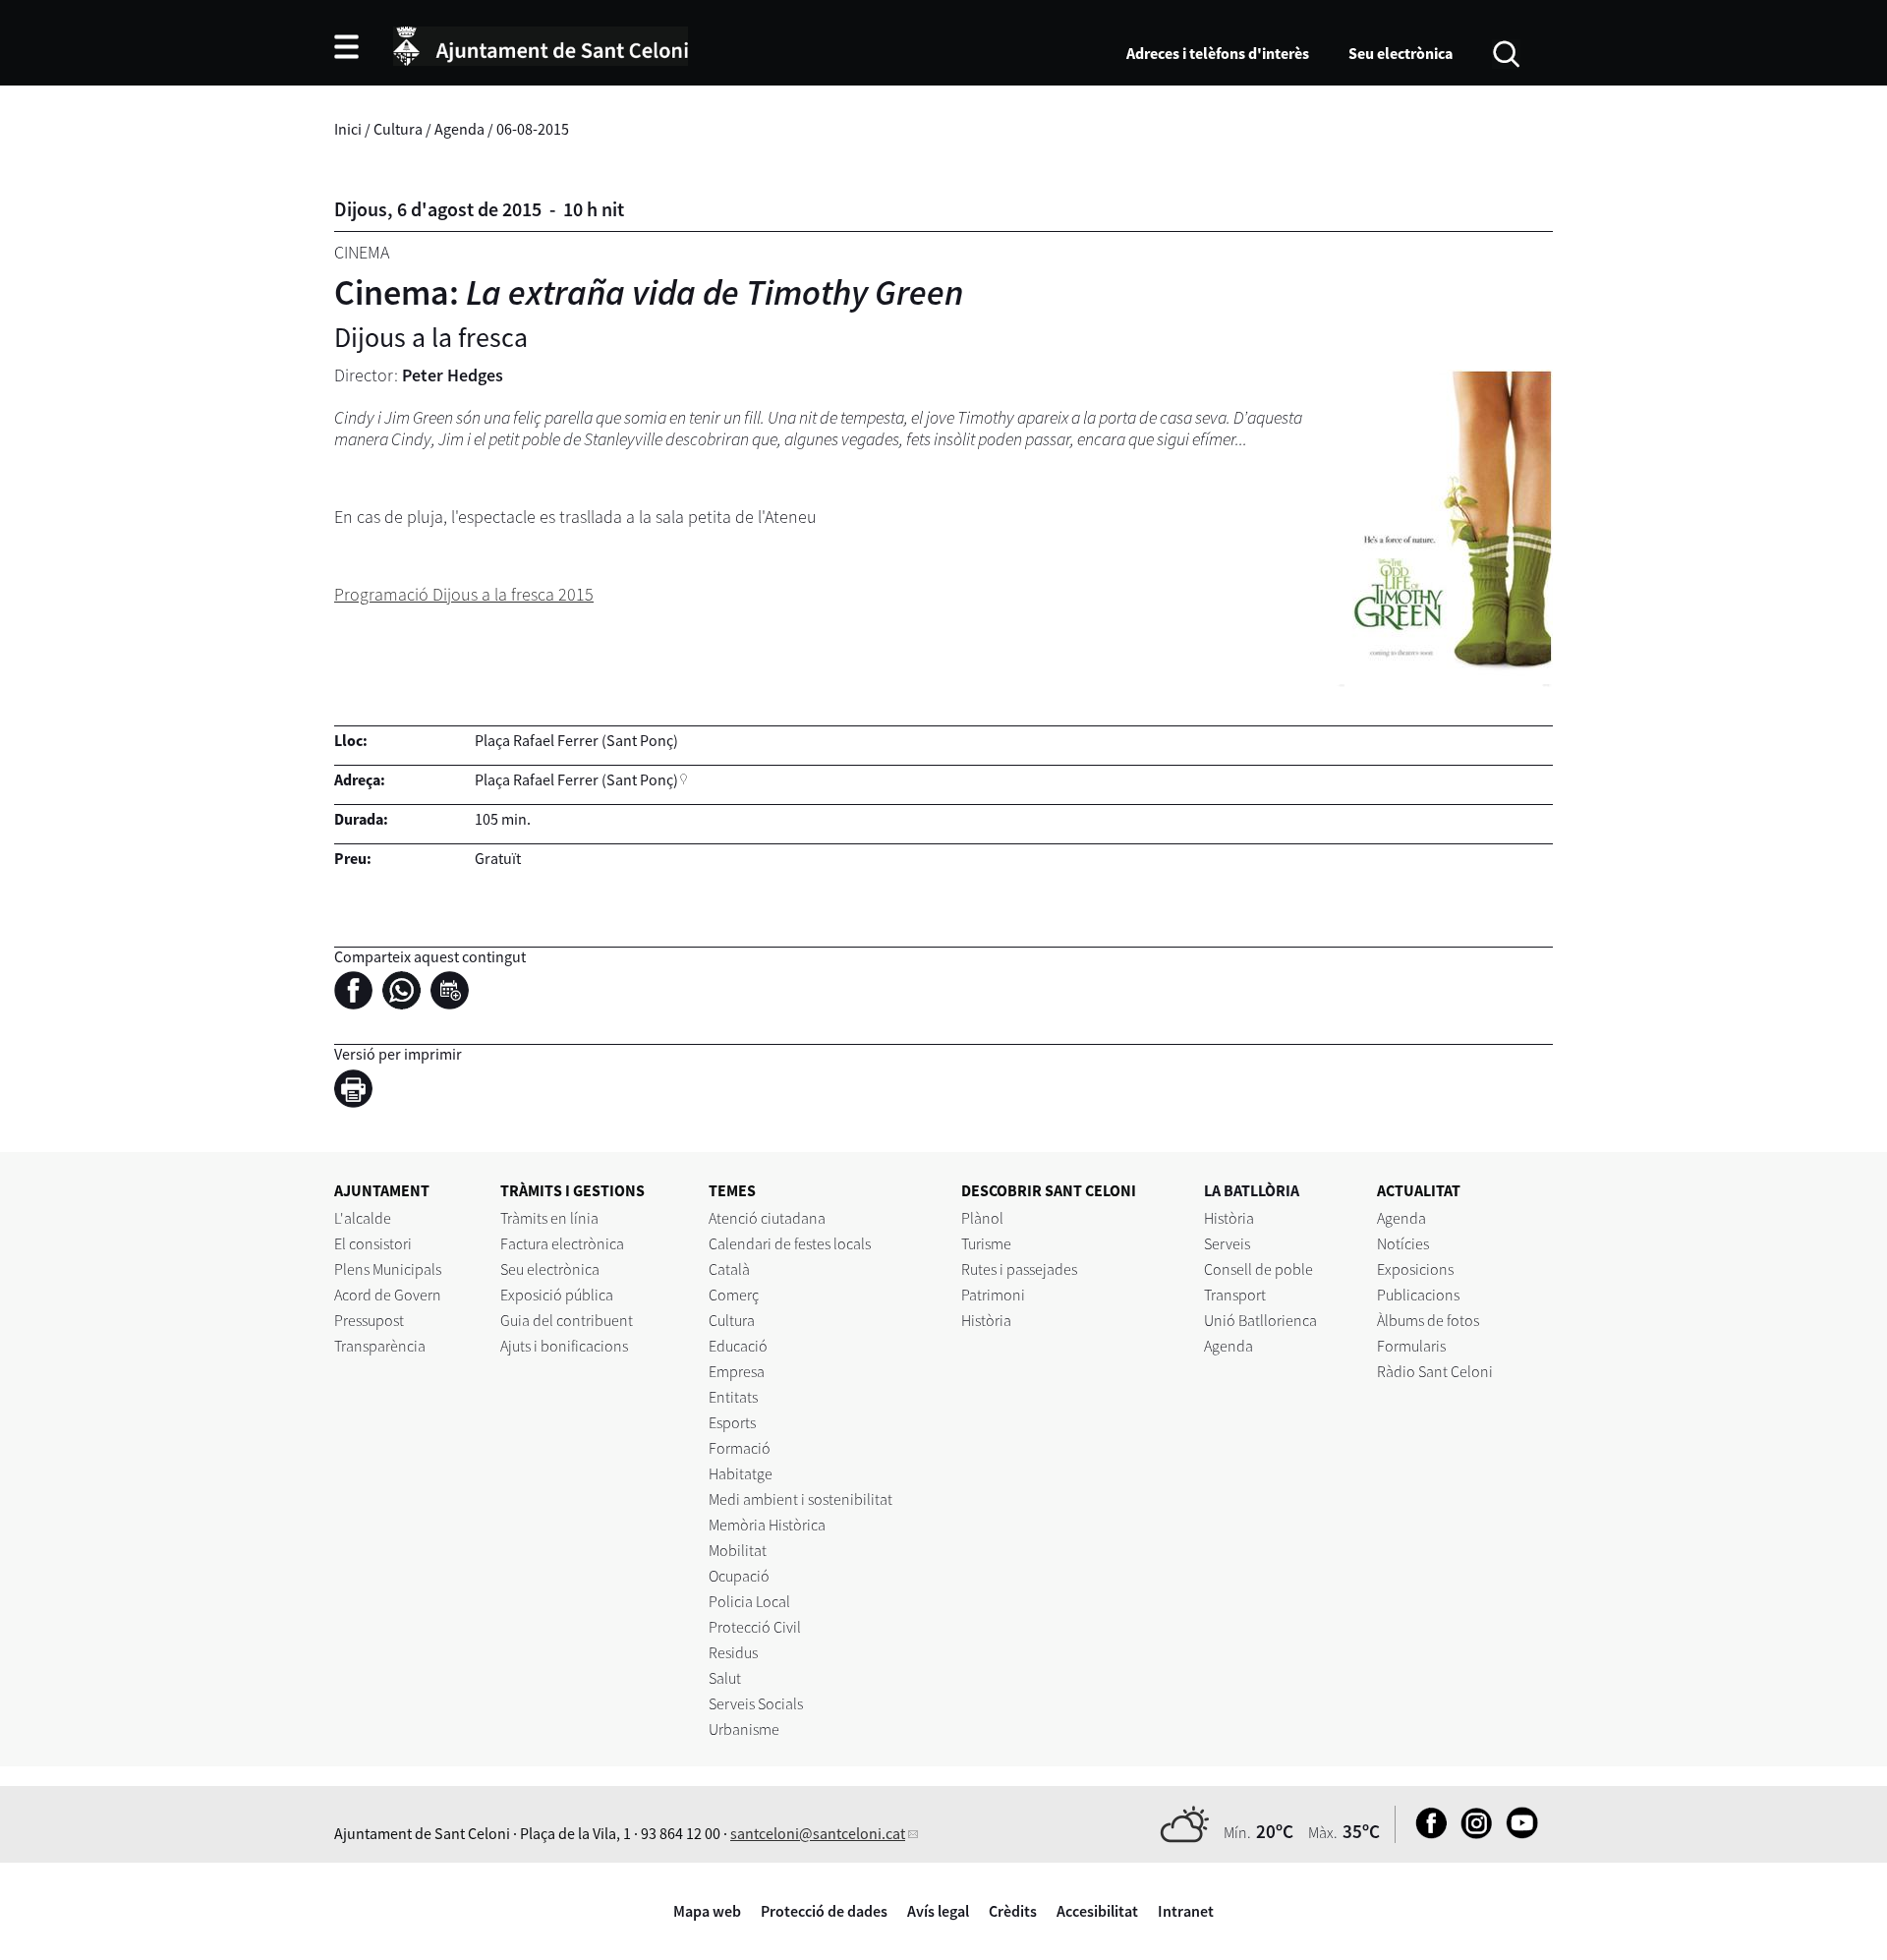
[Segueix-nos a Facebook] (1427, 1833)
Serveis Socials (756, 1703)
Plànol (982, 1218)
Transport (1235, 1295)
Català (729, 1269)
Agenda (459, 129)
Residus (733, 1652)
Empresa (737, 1371)
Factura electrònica (562, 1243)
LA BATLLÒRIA (1252, 1190)
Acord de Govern (388, 1295)
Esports (732, 1422)
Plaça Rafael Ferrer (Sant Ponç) (576, 779)
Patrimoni (993, 1295)
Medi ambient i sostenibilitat (801, 1499)
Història (986, 1320)
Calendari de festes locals (790, 1243)
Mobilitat (738, 1550)
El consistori (373, 1243)
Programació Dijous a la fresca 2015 (464, 594)
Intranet (1186, 1911)
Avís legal (938, 1911)
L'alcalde (363, 1218)
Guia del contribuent (567, 1320)
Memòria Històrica (767, 1525)
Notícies (1403, 1243)
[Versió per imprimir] (358, 1091)
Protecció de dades (824, 1911)
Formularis (1411, 1346)
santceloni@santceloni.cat (818, 1833)
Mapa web (707, 1911)
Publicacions (1418, 1295)
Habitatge (741, 1473)
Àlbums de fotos (1428, 1320)
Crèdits (1013, 1911)
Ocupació (739, 1576)
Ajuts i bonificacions (564, 1346)
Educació (738, 1346)
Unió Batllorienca (1260, 1320)
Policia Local (749, 1601)
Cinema (362, 252)
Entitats (733, 1397)
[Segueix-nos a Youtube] (1517, 1833)
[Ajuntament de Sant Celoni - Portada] (541, 43)
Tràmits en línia (549, 1218)
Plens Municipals (388, 1269)
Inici (348, 129)
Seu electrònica (1401, 53)
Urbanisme (744, 1729)
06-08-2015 (533, 129)
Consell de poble (1258, 1269)
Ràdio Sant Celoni (1435, 1371)
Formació (740, 1448)
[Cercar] (1506, 52)
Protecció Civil (755, 1627)
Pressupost (369, 1320)
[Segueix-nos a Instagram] (1472, 1833)
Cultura (398, 129)
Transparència (380, 1346)
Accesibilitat (1097, 1911)
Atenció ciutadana (767, 1218)
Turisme (986, 1243)
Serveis (1227, 1243)
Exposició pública (557, 1295)
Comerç (734, 1295)
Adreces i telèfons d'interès (1218, 53)
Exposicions (1415, 1269)
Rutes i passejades (1019, 1269)
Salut (725, 1678)
